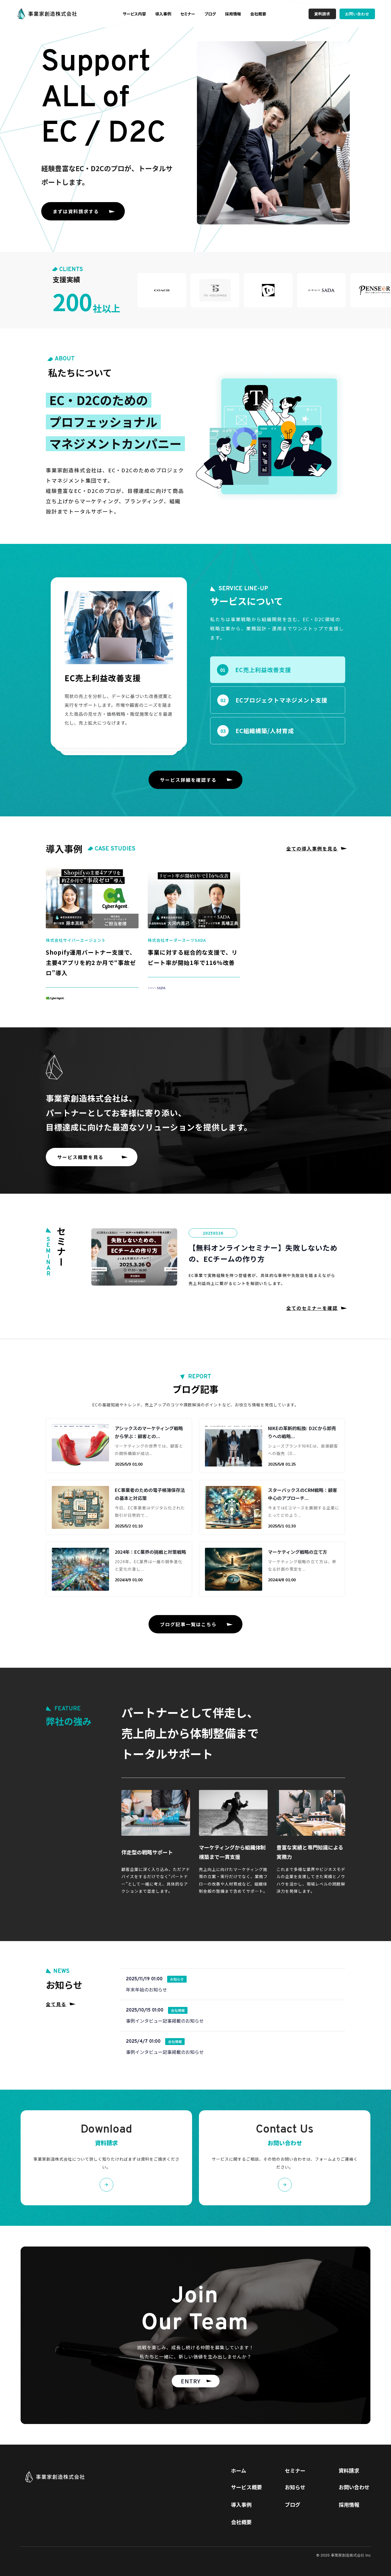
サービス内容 (134, 14)
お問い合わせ (354, 2487)
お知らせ (295, 2487)
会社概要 (258, 14)
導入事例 (163, 14)
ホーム (239, 2471)
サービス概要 (246, 2487)
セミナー (188, 14)
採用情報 (233, 14)
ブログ (210, 14)
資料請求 (349, 2471)
